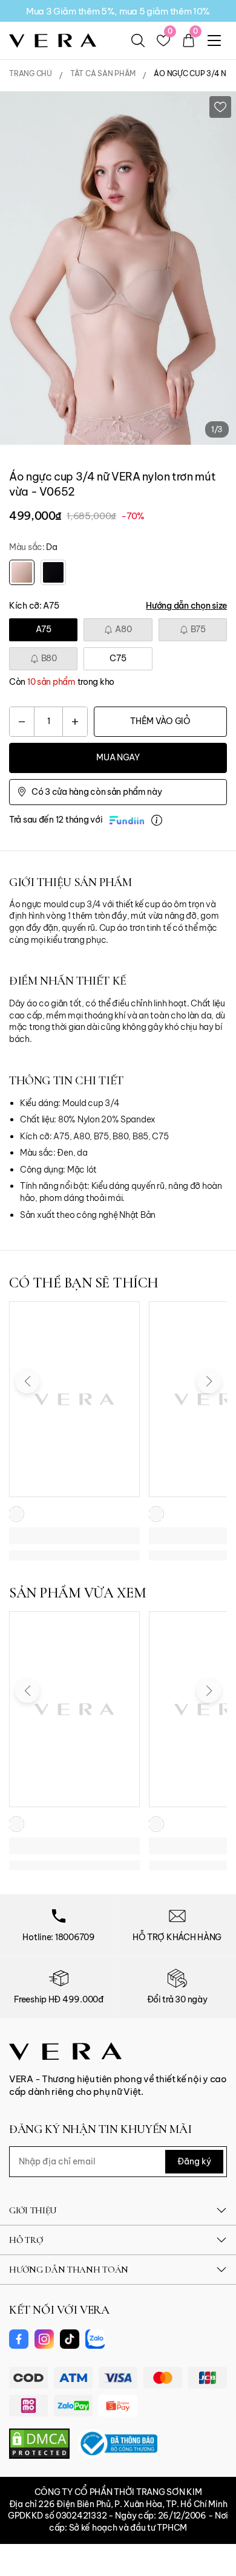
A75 (44, 629)
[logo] (53, 40)
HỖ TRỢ (26, 2240)
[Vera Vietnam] (65, 2050)
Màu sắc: (33, 547)
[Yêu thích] (220, 107)
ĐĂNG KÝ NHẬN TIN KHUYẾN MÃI (100, 2129)
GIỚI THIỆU (33, 2210)
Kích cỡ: (34, 606)
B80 (49, 658)
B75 (198, 629)
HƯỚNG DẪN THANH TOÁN (69, 2270)
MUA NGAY (118, 757)
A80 (123, 629)
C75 (118, 658)
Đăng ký (194, 2161)
